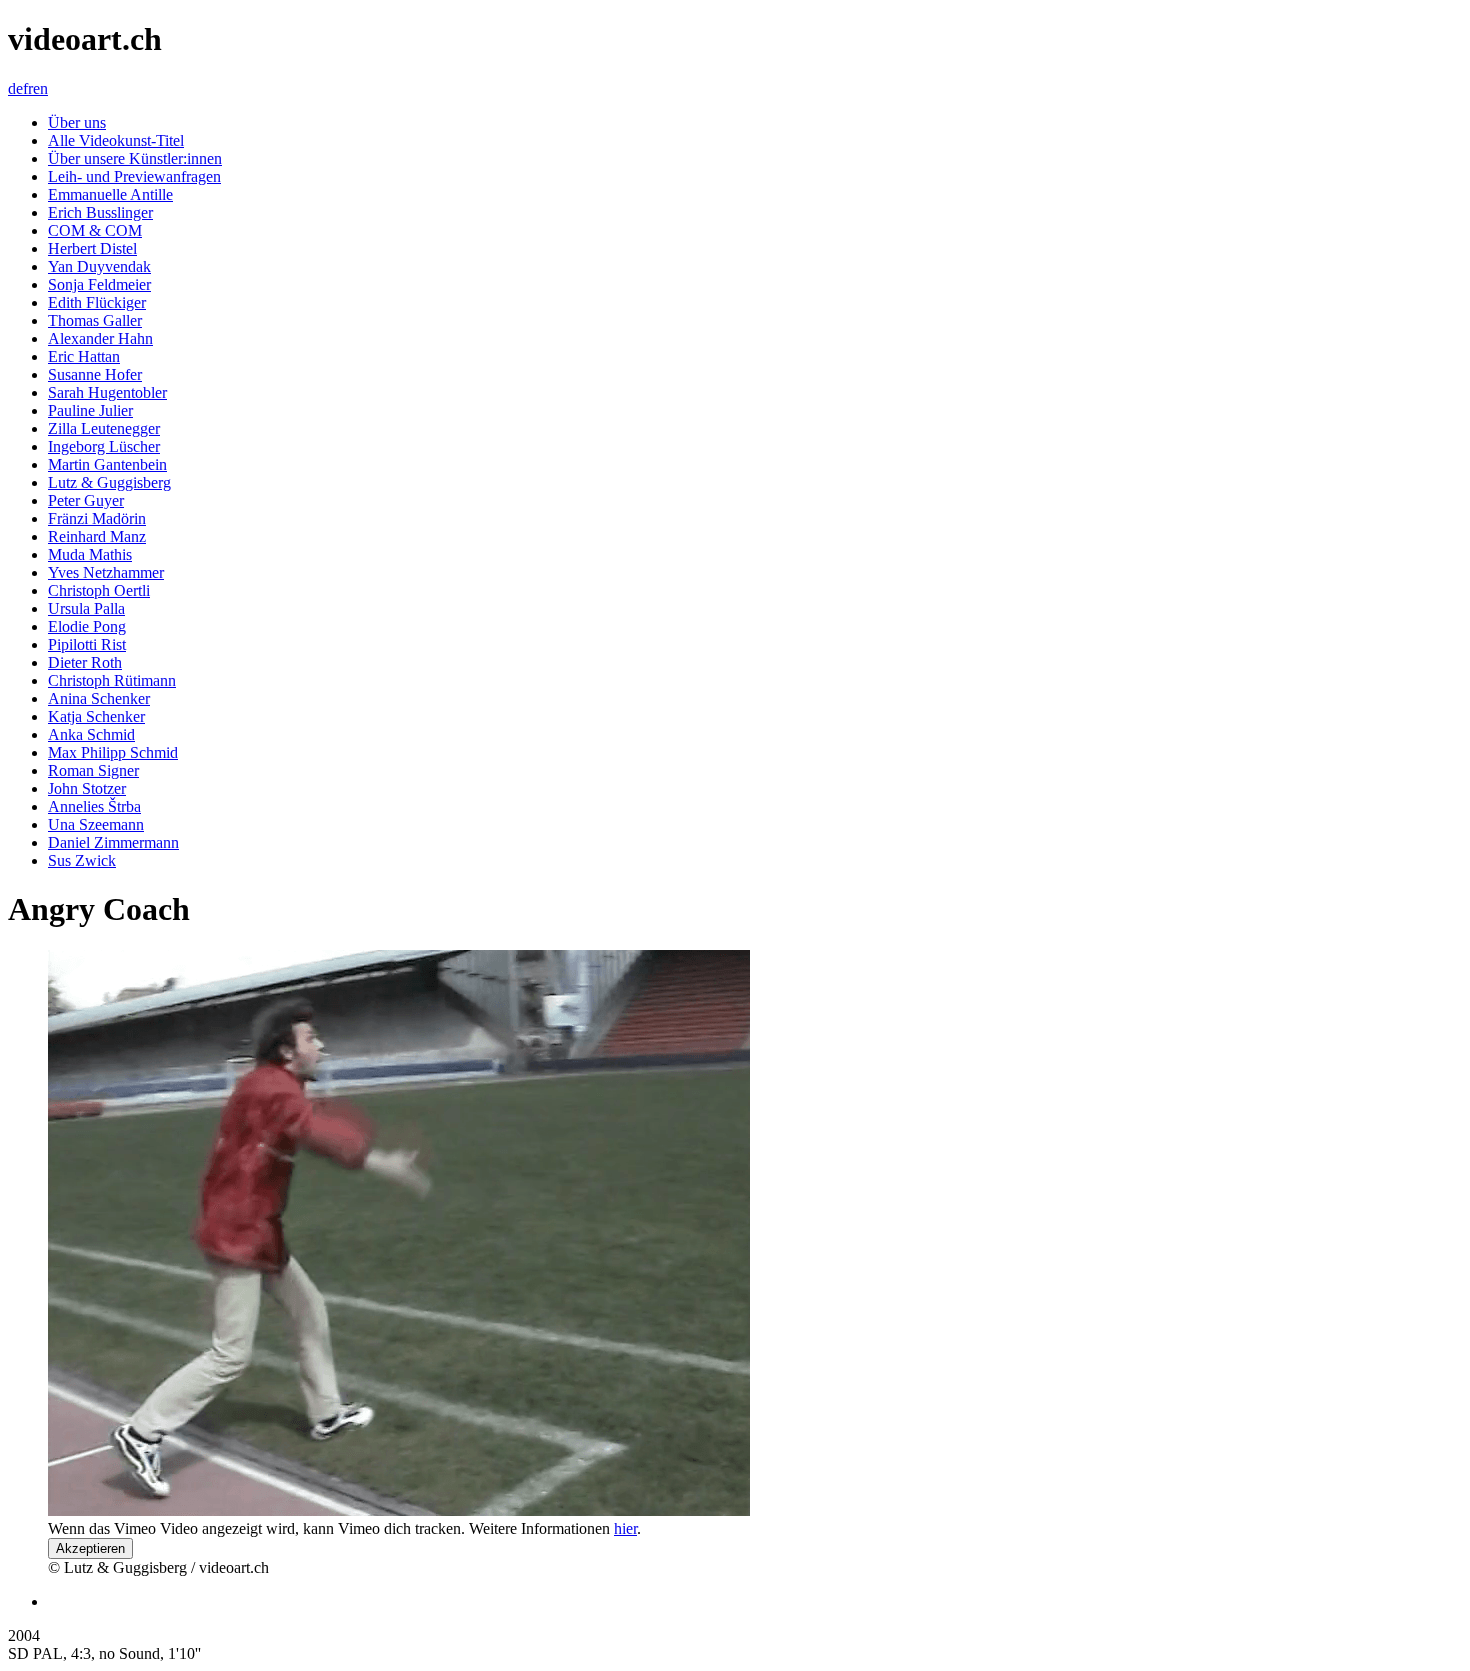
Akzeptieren (90, 1548)
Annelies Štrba (94, 806)
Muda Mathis (90, 554)
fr (28, 88)
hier (625, 1528)
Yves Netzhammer (106, 572)
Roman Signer (93, 770)
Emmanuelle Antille (110, 194)
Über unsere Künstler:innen (135, 158)
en (40, 88)
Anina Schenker (99, 698)
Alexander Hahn (100, 338)
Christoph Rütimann (112, 680)
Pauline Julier (90, 410)
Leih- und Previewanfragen (134, 176)
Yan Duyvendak (99, 266)
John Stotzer (87, 788)
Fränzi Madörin (97, 518)
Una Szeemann (96, 824)
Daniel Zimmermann (113, 842)
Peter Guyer (86, 500)
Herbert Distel (92, 248)
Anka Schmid (91, 734)
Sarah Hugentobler (107, 392)
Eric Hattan (84, 356)
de (15, 88)
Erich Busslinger (100, 212)
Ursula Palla (86, 608)
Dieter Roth (85, 662)
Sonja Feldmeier (99, 284)
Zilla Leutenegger (104, 428)
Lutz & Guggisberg (109, 482)
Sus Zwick (82, 860)
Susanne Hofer (95, 374)
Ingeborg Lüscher (104, 446)
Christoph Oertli (99, 590)
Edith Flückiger (97, 302)
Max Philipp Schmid (113, 752)
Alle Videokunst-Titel (116, 140)
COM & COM (95, 230)
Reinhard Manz (97, 536)
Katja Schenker (96, 716)
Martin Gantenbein (107, 464)
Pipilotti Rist (87, 644)
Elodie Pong (87, 626)
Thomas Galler (95, 320)
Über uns (77, 122)
